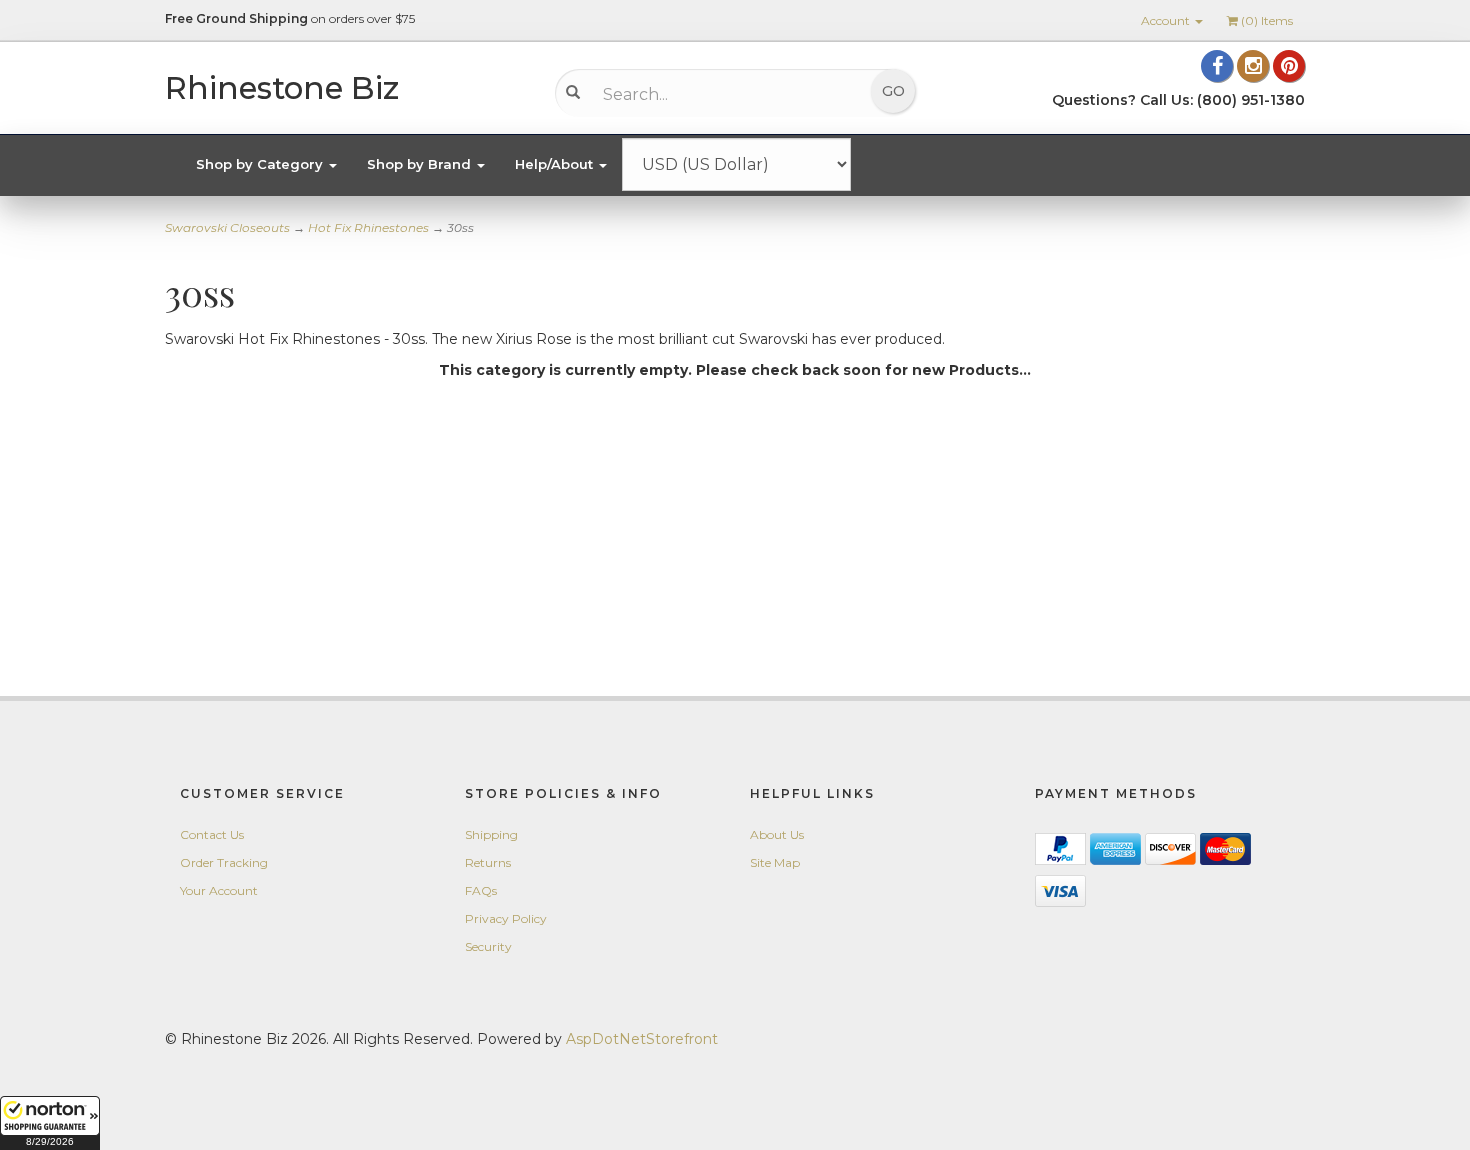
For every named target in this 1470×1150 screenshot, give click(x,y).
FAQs (481, 890)
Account (1167, 20)
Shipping (491, 834)
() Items (1267, 20)
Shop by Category (261, 164)
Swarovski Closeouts (227, 227)
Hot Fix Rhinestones (368, 227)
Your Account (219, 890)
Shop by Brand (421, 164)
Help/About (556, 164)
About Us (777, 834)
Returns (488, 862)
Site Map (775, 862)
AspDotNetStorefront (642, 1039)
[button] (50, 1123)
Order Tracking (224, 862)
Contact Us (212, 834)
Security (488, 946)
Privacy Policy (506, 918)
